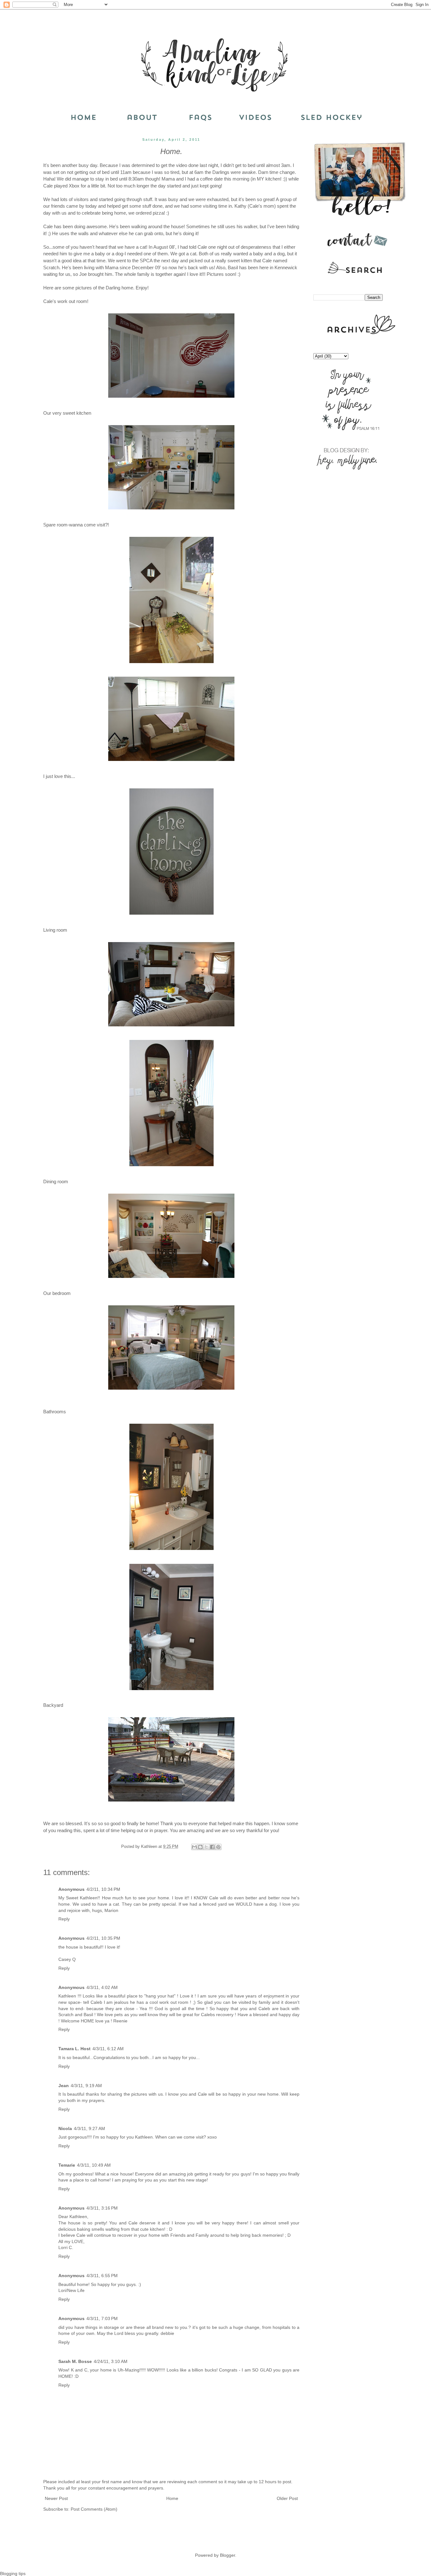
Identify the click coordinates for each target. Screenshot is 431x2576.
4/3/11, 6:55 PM (102, 2276)
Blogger (227, 2555)
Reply (64, 1919)
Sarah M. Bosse (75, 2361)
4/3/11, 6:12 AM (108, 2049)
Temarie (67, 2165)
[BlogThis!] (200, 1847)
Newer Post (56, 2498)
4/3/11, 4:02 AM (102, 1987)
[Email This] (194, 1847)
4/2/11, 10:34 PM (103, 1889)
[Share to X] (206, 1847)
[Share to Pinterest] (218, 1847)
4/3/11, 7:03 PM (102, 2318)
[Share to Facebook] (212, 1847)
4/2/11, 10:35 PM (103, 1938)
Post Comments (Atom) (94, 2509)
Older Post (287, 2498)
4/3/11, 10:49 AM (94, 2165)
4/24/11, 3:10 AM (111, 2361)
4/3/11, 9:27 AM (89, 2128)
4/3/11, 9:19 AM (86, 2086)
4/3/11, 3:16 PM (102, 2208)
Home (172, 2498)
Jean (64, 2086)
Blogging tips (13, 2573)
